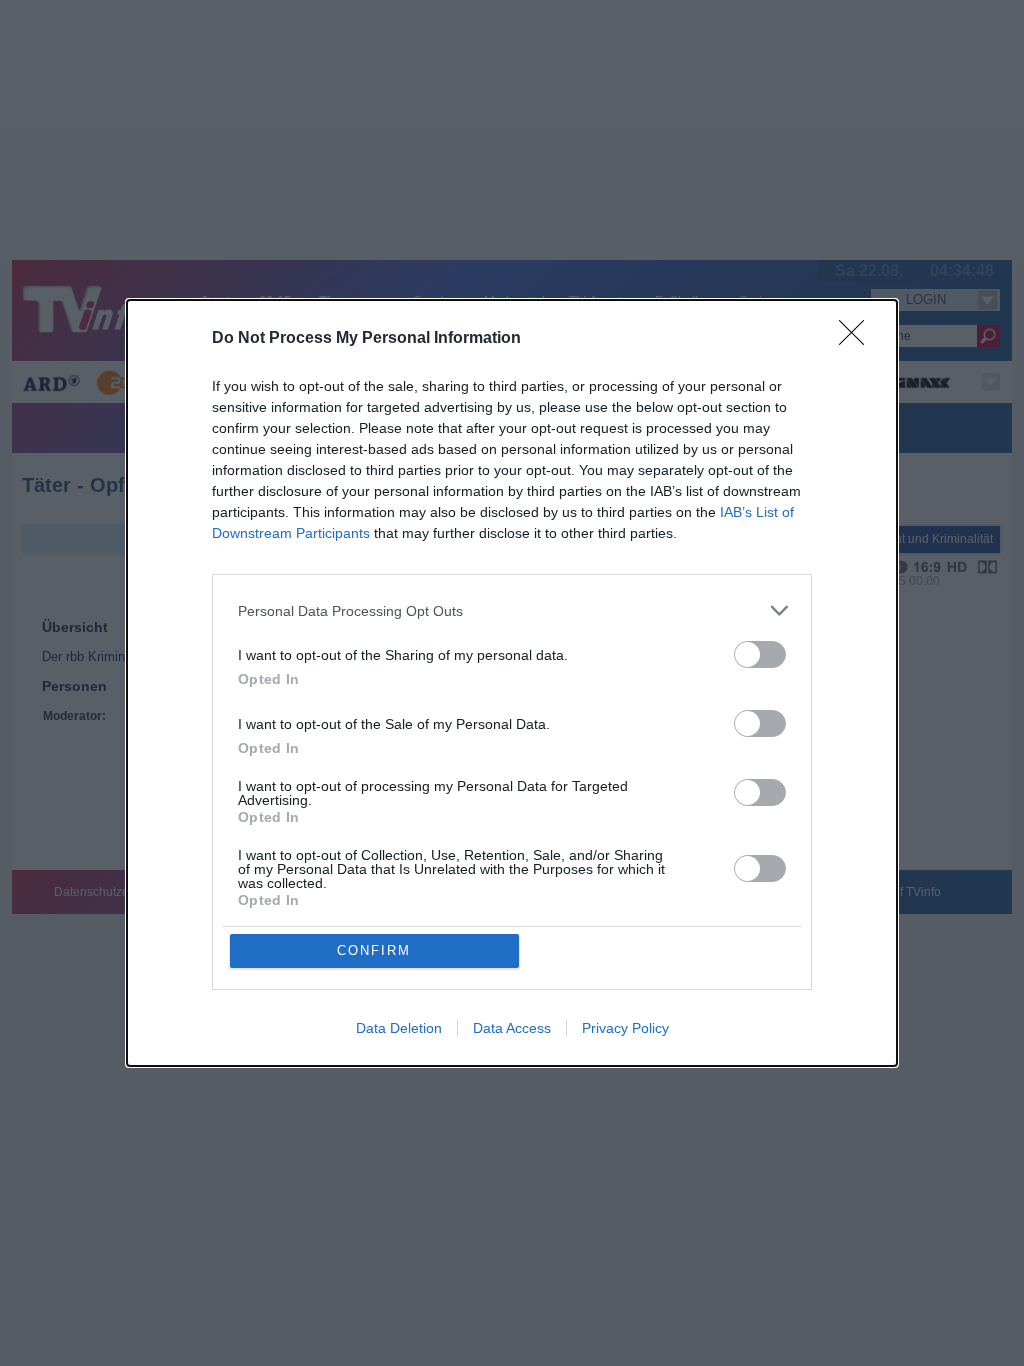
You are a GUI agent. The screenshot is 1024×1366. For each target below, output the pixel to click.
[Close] (858, 339)
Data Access (512, 1028)
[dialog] (512, 683)
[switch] (760, 654)
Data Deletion (399, 1028)
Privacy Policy (625, 1028)
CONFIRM (374, 950)
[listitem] (512, 610)
